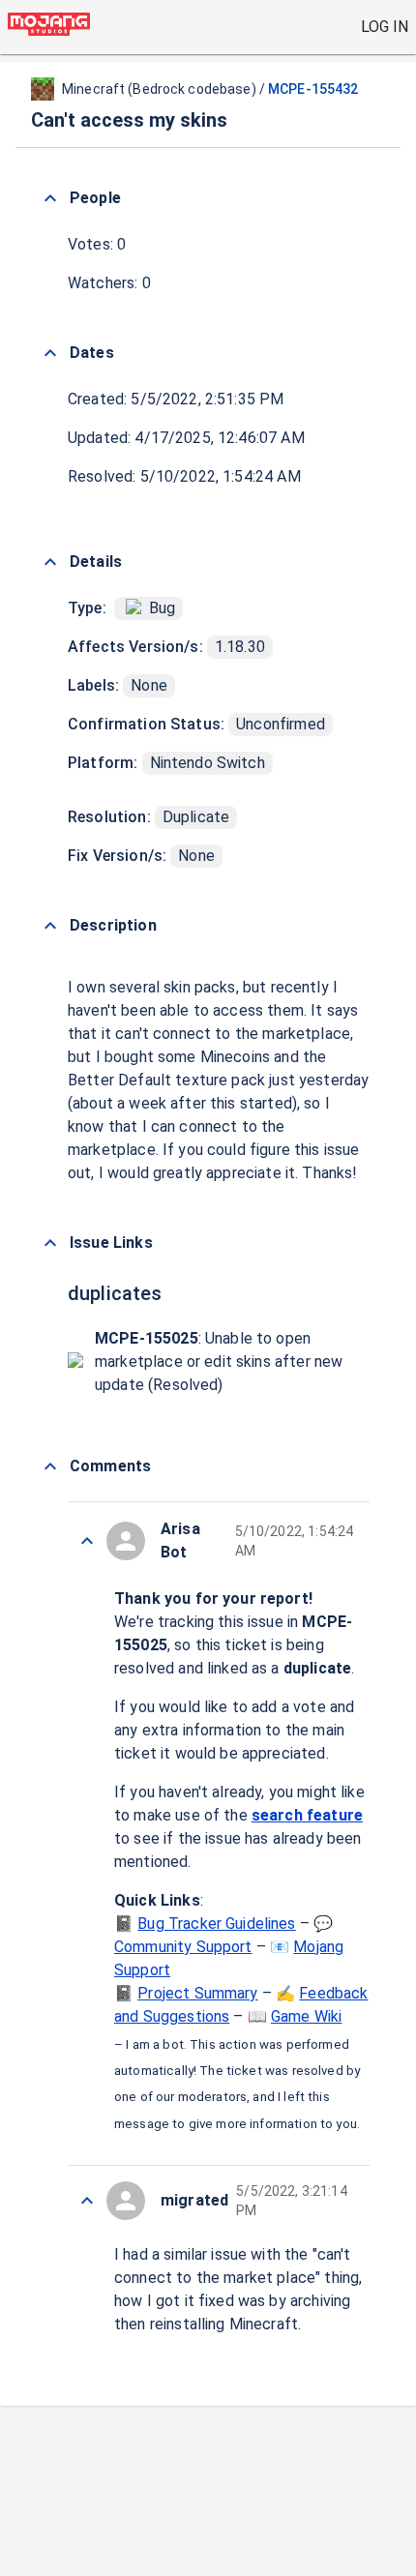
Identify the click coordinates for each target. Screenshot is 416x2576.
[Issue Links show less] (50, 1243)
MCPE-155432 (313, 89)
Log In (385, 27)
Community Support (183, 1947)
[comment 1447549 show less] (87, 1541)
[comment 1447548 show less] (87, 2201)
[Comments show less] (50, 1466)
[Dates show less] (50, 353)
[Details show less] (50, 562)
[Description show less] (50, 926)
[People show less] (50, 198)
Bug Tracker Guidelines (216, 1924)
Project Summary (197, 1993)
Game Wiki (306, 2016)
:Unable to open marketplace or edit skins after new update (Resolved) (219, 1362)
